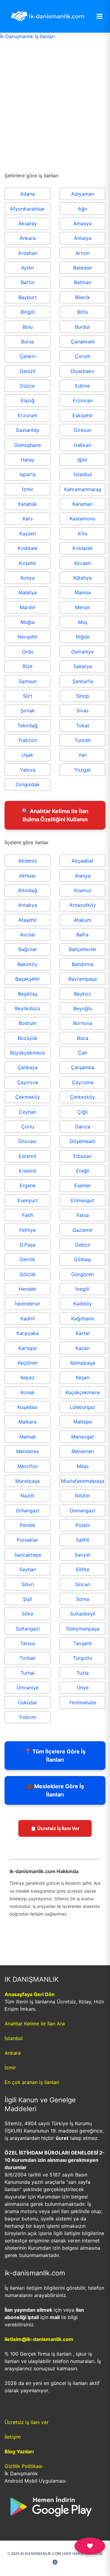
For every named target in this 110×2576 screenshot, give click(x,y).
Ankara (13, 2053)
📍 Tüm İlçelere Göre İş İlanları (55, 1756)
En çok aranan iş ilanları (32, 2082)
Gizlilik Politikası (24, 2466)
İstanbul (14, 2038)
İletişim (13, 2437)
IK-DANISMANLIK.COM (41, 2554)
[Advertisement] (55, 97)
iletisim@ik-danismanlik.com (39, 2339)
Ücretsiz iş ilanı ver (27, 2422)
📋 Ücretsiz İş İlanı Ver (55, 1828)
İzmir (10, 2068)
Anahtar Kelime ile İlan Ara (35, 2024)
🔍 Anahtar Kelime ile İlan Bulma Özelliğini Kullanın (55, 815)
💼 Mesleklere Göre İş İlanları (55, 1790)
